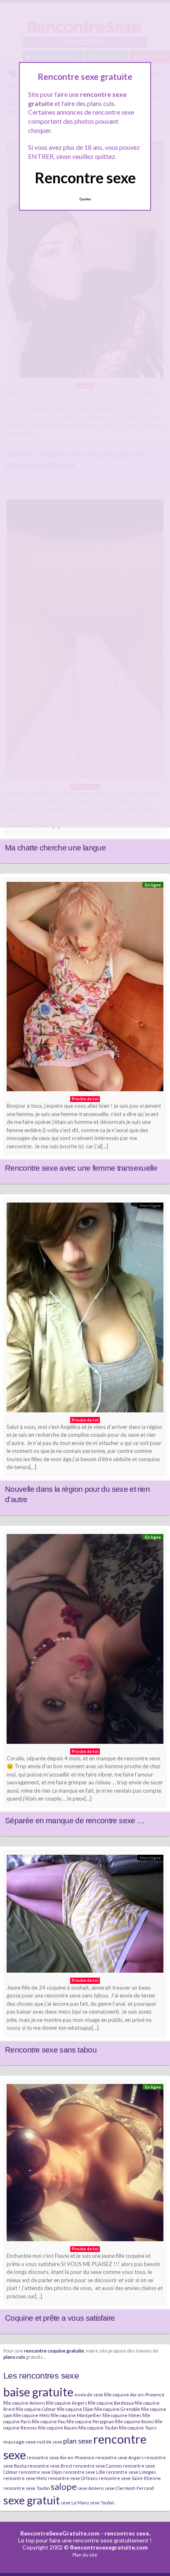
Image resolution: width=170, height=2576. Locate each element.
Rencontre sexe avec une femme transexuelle (81, 1168)
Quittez (85, 199)
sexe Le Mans (75, 2503)
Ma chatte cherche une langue (55, 848)
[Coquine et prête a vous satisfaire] (85, 2165)
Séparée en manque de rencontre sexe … (75, 1821)
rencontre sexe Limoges (131, 2472)
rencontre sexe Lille (84, 2472)
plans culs (14, 2357)
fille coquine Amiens (24, 2403)
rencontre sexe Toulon (27, 2488)
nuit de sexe (50, 2442)
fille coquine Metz (32, 2415)
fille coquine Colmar (36, 2409)
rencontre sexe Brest (50, 2466)
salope (64, 2487)
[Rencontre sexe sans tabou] (85, 1916)
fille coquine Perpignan (90, 2421)
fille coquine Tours (138, 2428)
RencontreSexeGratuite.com (60, 2533)
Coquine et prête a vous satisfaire (60, 2318)
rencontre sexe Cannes (98, 2466)
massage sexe (20, 2442)
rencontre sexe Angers (119, 2457)
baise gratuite (38, 2392)
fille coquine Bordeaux (111, 2403)
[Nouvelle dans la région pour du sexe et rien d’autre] (85, 1310)
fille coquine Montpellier (76, 2415)
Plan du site (85, 2555)
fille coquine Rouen (58, 2428)
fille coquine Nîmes (122, 2415)
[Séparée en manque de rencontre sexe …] (85, 1641)
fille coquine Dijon (75, 2409)
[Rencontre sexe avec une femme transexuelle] (85, 989)
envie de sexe (89, 2395)
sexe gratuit (32, 2500)
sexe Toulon (102, 2503)
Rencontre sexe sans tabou (51, 2050)
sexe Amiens (91, 2488)
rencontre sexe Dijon (40, 2472)
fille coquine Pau (49, 2421)
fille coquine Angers (66, 2403)
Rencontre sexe (85, 178)
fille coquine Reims (135, 2421)
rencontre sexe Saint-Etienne (130, 2478)
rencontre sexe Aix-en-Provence (61, 2457)
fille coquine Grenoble (117, 2409)
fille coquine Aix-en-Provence (134, 2395)
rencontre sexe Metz (25, 2478)
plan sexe (78, 2441)
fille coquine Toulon (98, 2428)
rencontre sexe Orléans (73, 2478)
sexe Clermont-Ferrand (129, 2488)
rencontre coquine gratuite (54, 2350)
